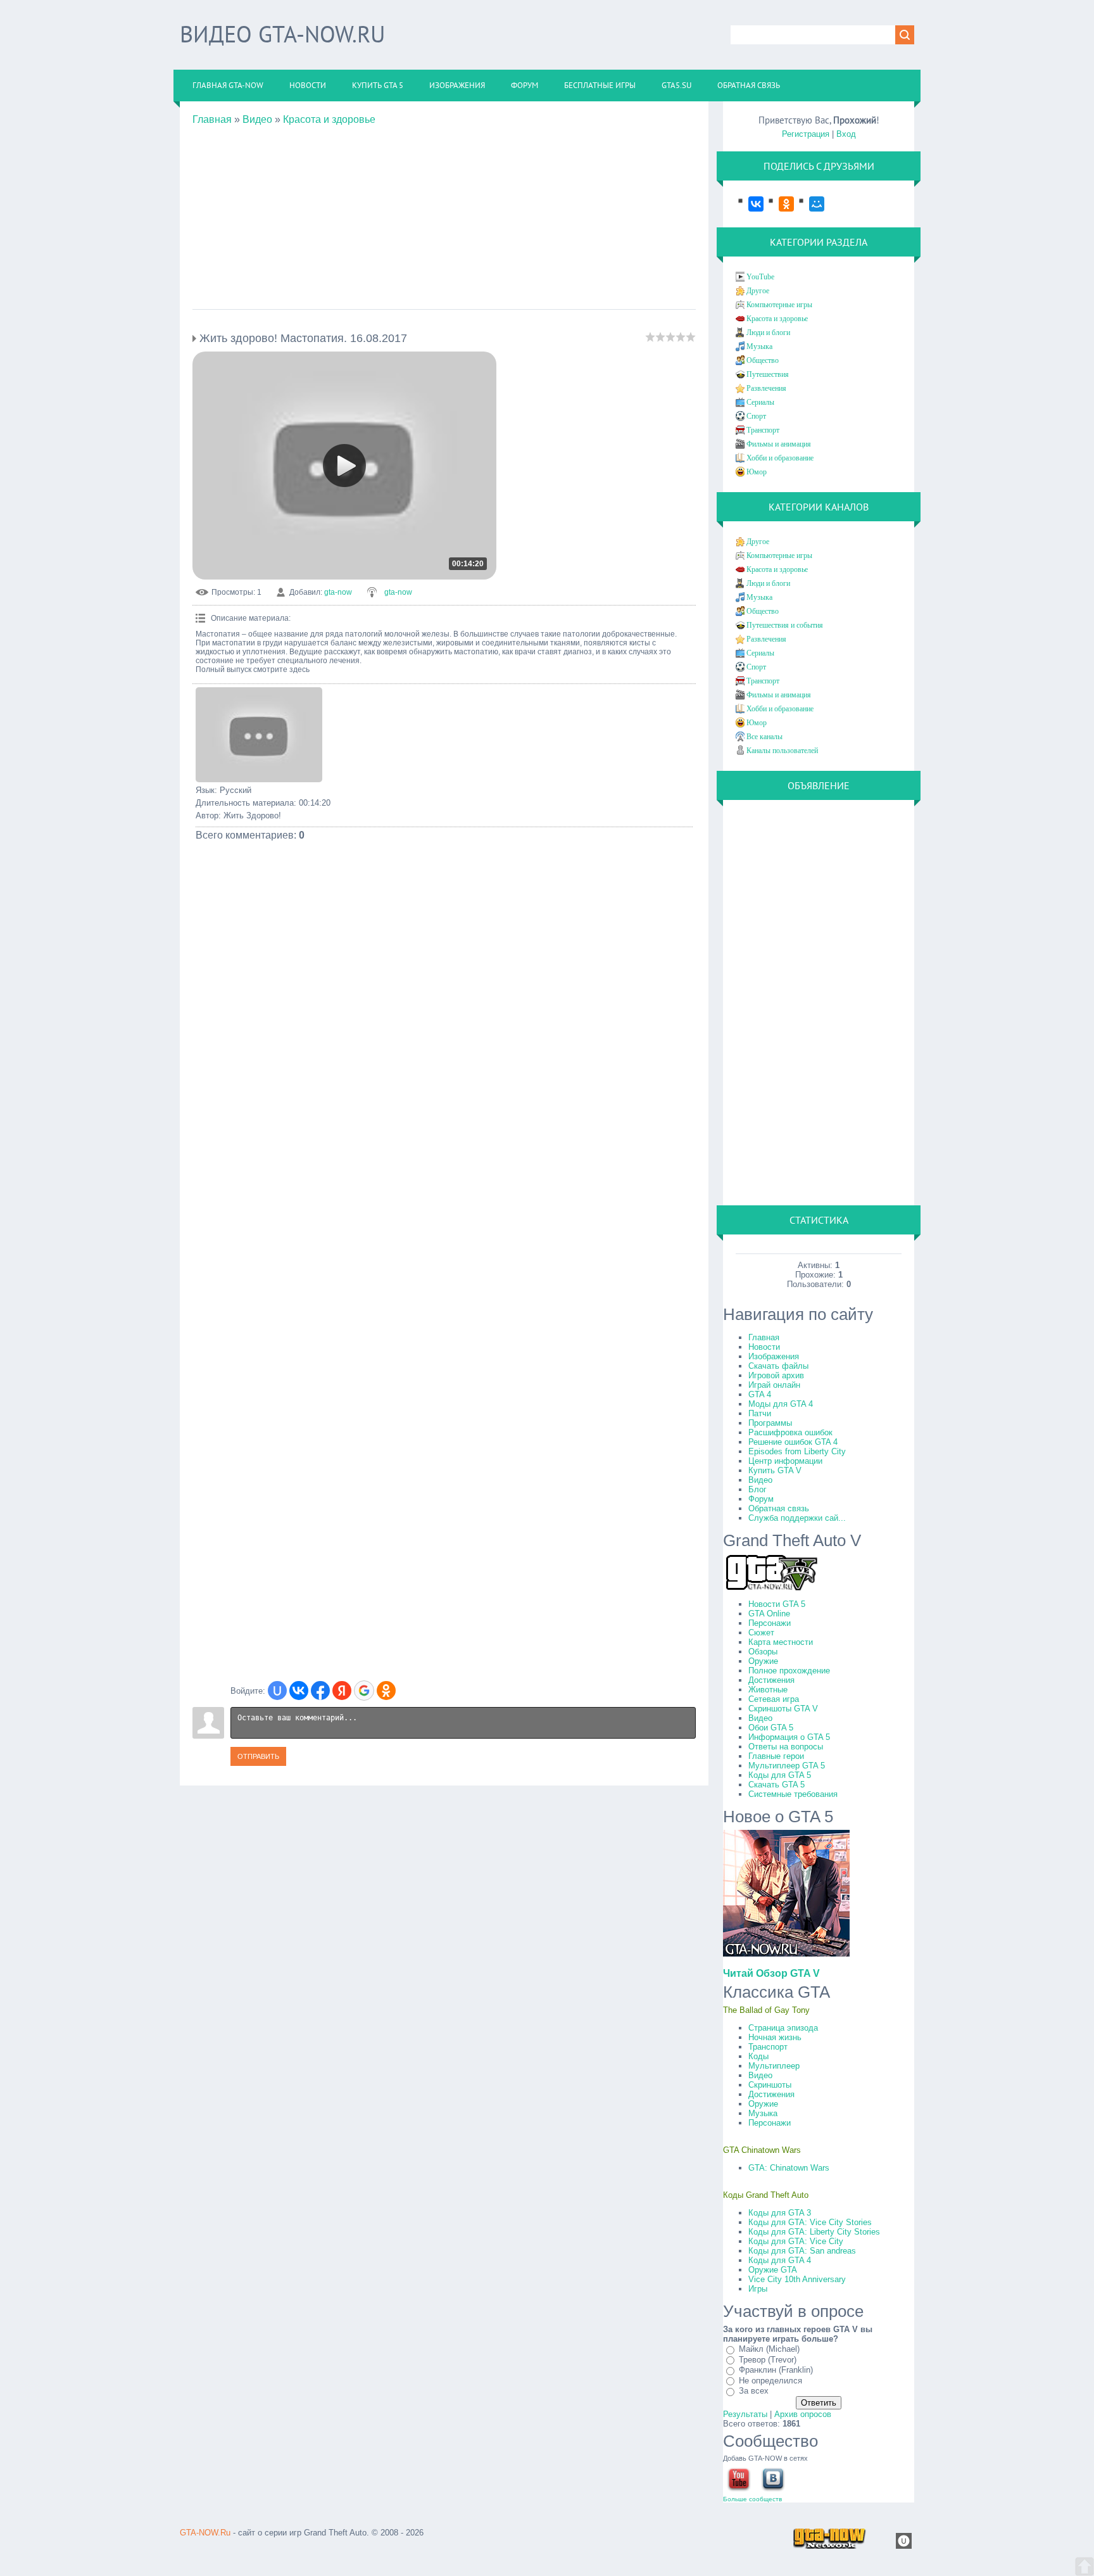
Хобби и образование (780, 458)
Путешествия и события (785, 625)
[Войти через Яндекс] (342, 1691)
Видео (257, 119)
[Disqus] (444, 1185)
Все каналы (764, 737)
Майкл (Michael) (769, 2349)
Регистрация (806, 134)
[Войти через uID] (277, 1691)
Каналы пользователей (782, 751)
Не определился (770, 2381)
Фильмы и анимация (779, 444)
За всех (754, 2391)
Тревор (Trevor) (768, 2360)
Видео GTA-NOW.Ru (282, 34)
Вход (846, 134)
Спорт (756, 416)
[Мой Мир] (810, 204)
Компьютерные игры (779, 305)
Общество (763, 360)
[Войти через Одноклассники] (386, 1691)
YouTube (760, 277)
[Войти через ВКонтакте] (299, 1691)
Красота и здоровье (329, 119)
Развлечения (766, 388)
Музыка (759, 346)
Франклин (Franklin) (776, 2370)
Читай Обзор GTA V (771, 1973)
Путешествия (768, 374)
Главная (212, 119)
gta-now (338, 592)
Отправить (258, 1756)
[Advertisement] (444, 214)
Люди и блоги (768, 333)
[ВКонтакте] (750, 204)
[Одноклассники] (780, 204)
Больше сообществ (752, 2499)
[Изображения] (259, 735)
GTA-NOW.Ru (205, 2533)
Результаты (745, 2414)
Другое (758, 291)
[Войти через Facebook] (320, 1691)
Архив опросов (803, 2414)
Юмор (757, 472)
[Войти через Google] (364, 1691)
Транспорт (763, 430)
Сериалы (760, 402)
